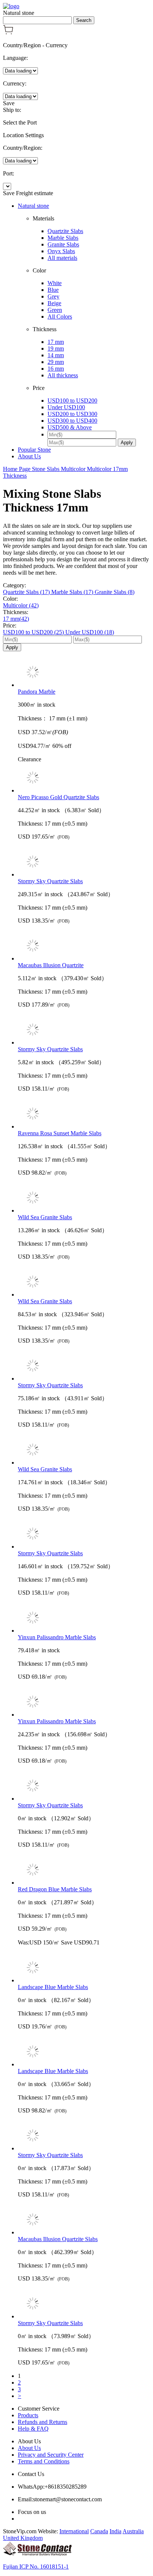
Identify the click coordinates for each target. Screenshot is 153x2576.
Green (55, 310)
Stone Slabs (46, 469)
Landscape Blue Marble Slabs (53, 1987)
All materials (62, 258)
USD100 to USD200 (72, 401)
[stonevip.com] (11, 6)
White (55, 283)
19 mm (56, 348)
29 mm (56, 362)
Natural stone (33, 206)
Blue (53, 290)
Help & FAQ (33, 2429)
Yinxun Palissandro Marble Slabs (57, 1637)
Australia (133, 2531)
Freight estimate (35, 193)
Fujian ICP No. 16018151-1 (36, 2567)
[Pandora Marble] (84, 673)
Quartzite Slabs (65, 231)
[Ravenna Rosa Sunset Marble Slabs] (84, 1114)
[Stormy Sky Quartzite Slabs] (84, 862)
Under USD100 (66, 407)
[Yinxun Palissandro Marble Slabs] (84, 1618)
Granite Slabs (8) (115, 592)
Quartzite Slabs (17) (27, 592)
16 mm (56, 369)
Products (28, 2415)
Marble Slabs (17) (73, 592)
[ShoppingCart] (8, 33)
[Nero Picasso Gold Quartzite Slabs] (84, 778)
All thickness (63, 375)
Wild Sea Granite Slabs (45, 1217)
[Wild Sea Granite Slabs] (84, 1198)
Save (9, 103)
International (74, 2531)
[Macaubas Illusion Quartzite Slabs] (84, 2220)
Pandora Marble (37, 692)
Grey (53, 296)
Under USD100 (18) (90, 632)
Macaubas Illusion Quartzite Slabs (58, 2239)
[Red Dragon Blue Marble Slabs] (84, 1870)
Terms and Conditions (44, 2461)
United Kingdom (23, 2538)
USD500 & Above (70, 427)
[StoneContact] (37, 2554)
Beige (54, 303)
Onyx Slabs (61, 251)
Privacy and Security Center (51, 2455)
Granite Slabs (63, 244)
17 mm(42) (16, 619)
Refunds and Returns (43, 2422)
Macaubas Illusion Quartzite (51, 965)
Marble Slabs (63, 238)
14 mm (56, 355)
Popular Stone (34, 450)
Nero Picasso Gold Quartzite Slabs (58, 797)
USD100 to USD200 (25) (34, 632)
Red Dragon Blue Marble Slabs (55, 1889)
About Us (29, 456)
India (115, 2531)
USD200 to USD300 (72, 414)
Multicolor (74, 469)
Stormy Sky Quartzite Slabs (50, 881)
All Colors (60, 317)
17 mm (56, 342)
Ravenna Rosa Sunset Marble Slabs (60, 1133)
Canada (99, 2531)
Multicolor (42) (21, 605)
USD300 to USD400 (72, 421)
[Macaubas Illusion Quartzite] (84, 946)
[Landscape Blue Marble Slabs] (84, 1968)
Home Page (17, 469)
